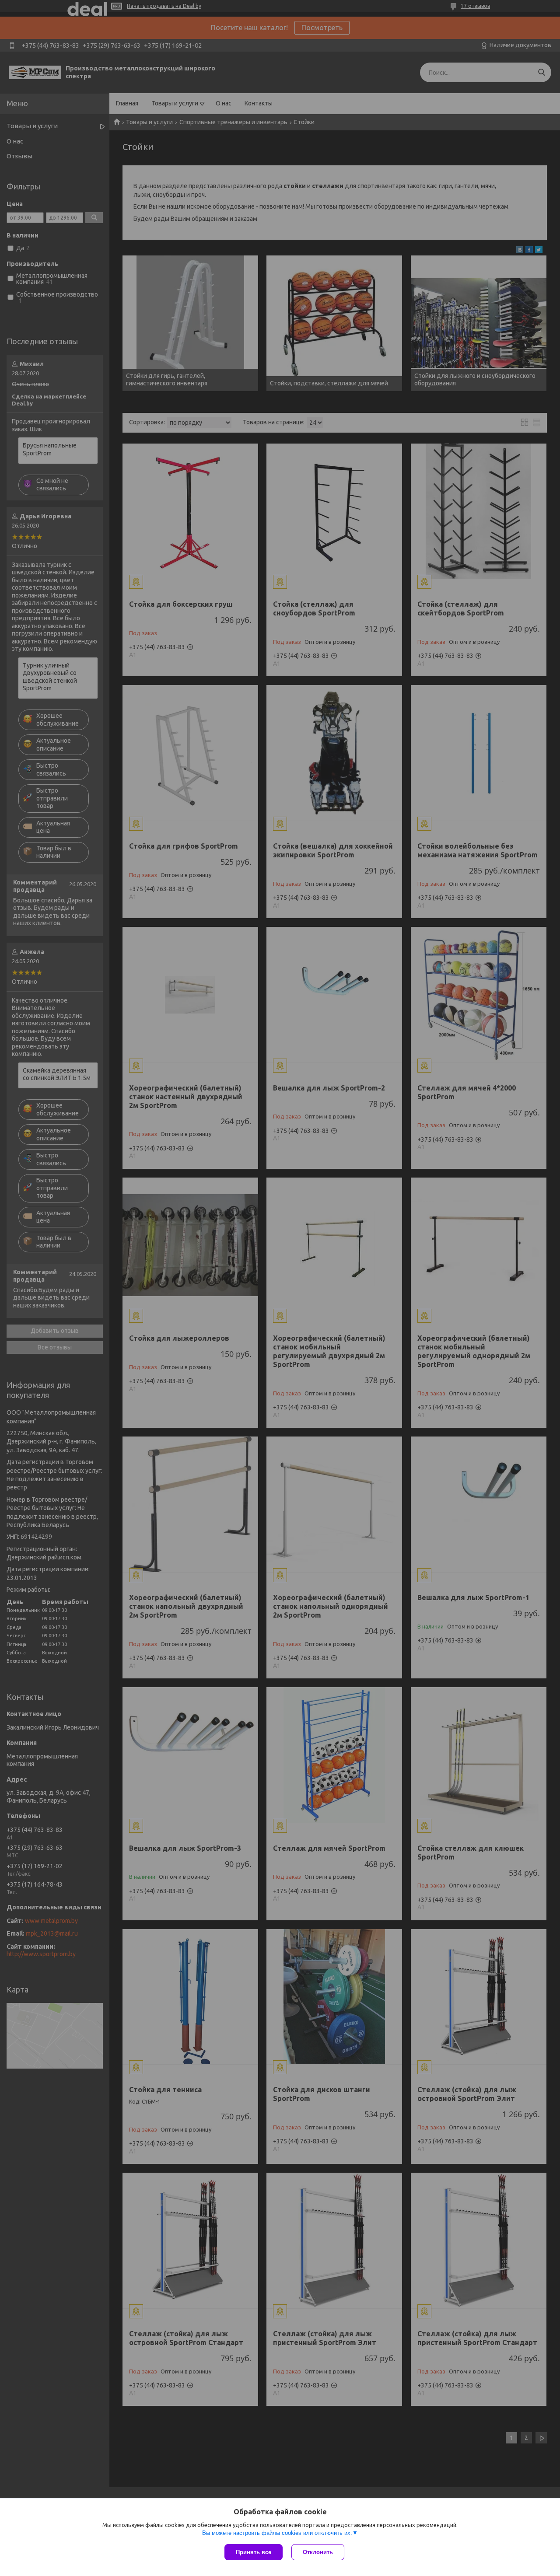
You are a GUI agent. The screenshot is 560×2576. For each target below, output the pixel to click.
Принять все (254, 2552)
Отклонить (318, 2552)
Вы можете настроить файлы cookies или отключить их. (277, 2533)
